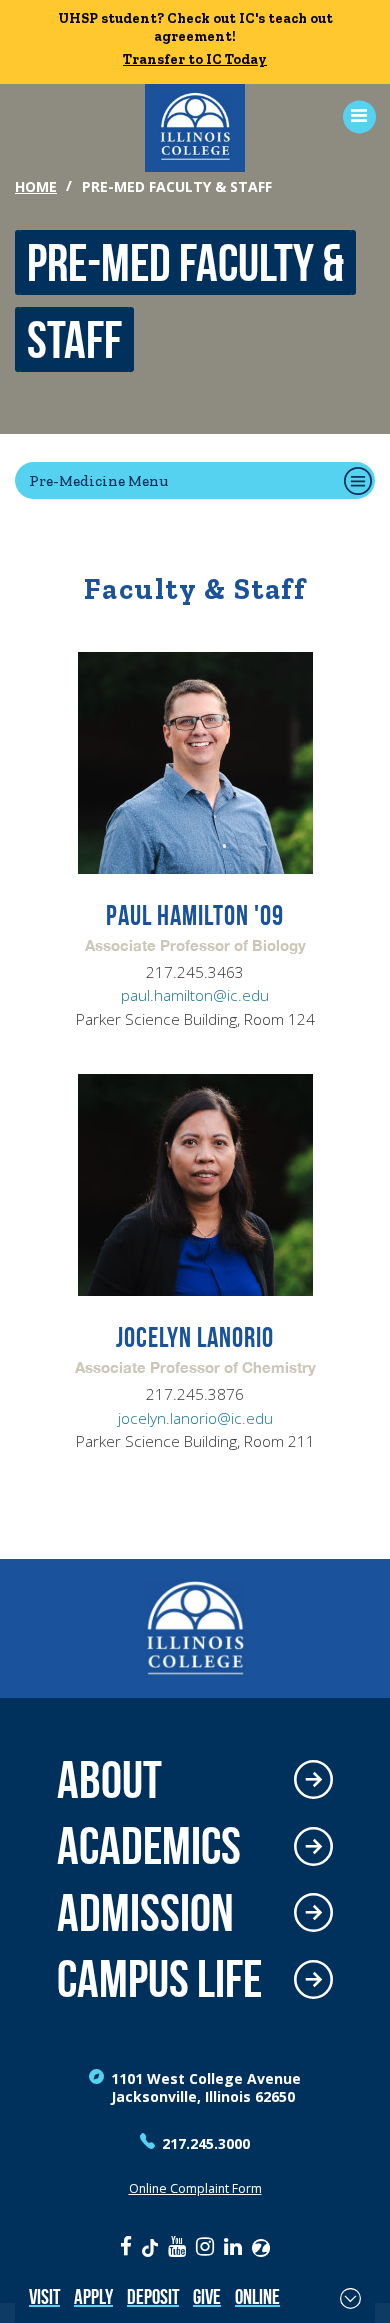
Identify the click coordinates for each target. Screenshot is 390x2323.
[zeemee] (261, 2246)
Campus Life (159, 1979)
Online (257, 2296)
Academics (149, 1846)
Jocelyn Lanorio (195, 1338)
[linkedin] (233, 2246)
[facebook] (126, 2246)
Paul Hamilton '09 (195, 916)
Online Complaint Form (195, 2188)
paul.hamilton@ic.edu (195, 995)
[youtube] (177, 2246)
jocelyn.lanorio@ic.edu (195, 1418)
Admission (145, 1913)
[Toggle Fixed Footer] (350, 2298)
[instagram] (205, 2246)
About (109, 1780)
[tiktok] (150, 2246)
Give (207, 2296)
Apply (93, 2296)
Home (36, 186)
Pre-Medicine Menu (98, 480)
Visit (44, 2296)
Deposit (153, 2296)
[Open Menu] (352, 116)
